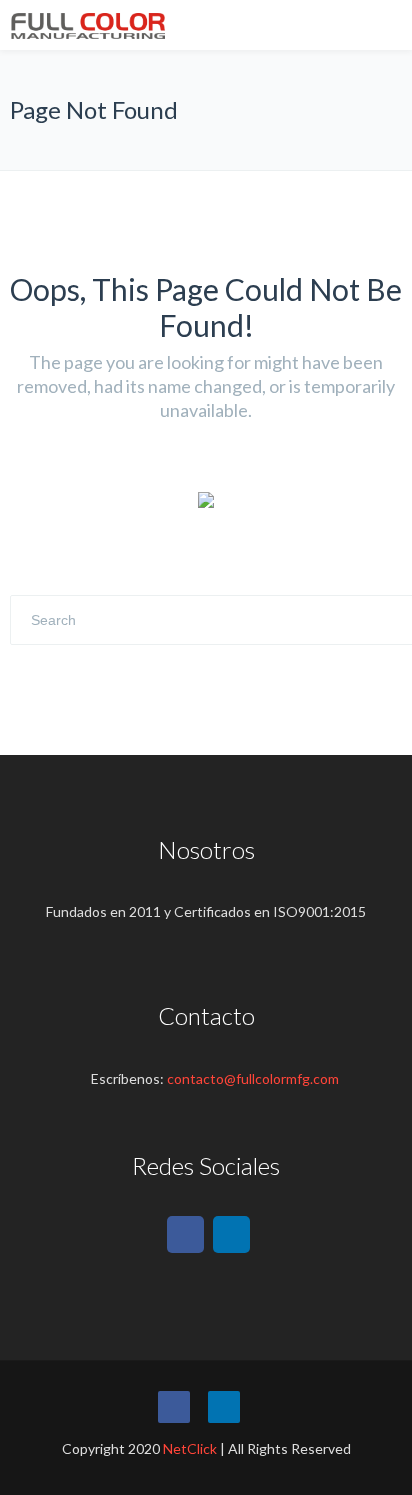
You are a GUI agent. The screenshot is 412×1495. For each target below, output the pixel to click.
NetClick (190, 1448)
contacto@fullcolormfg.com (253, 1078)
